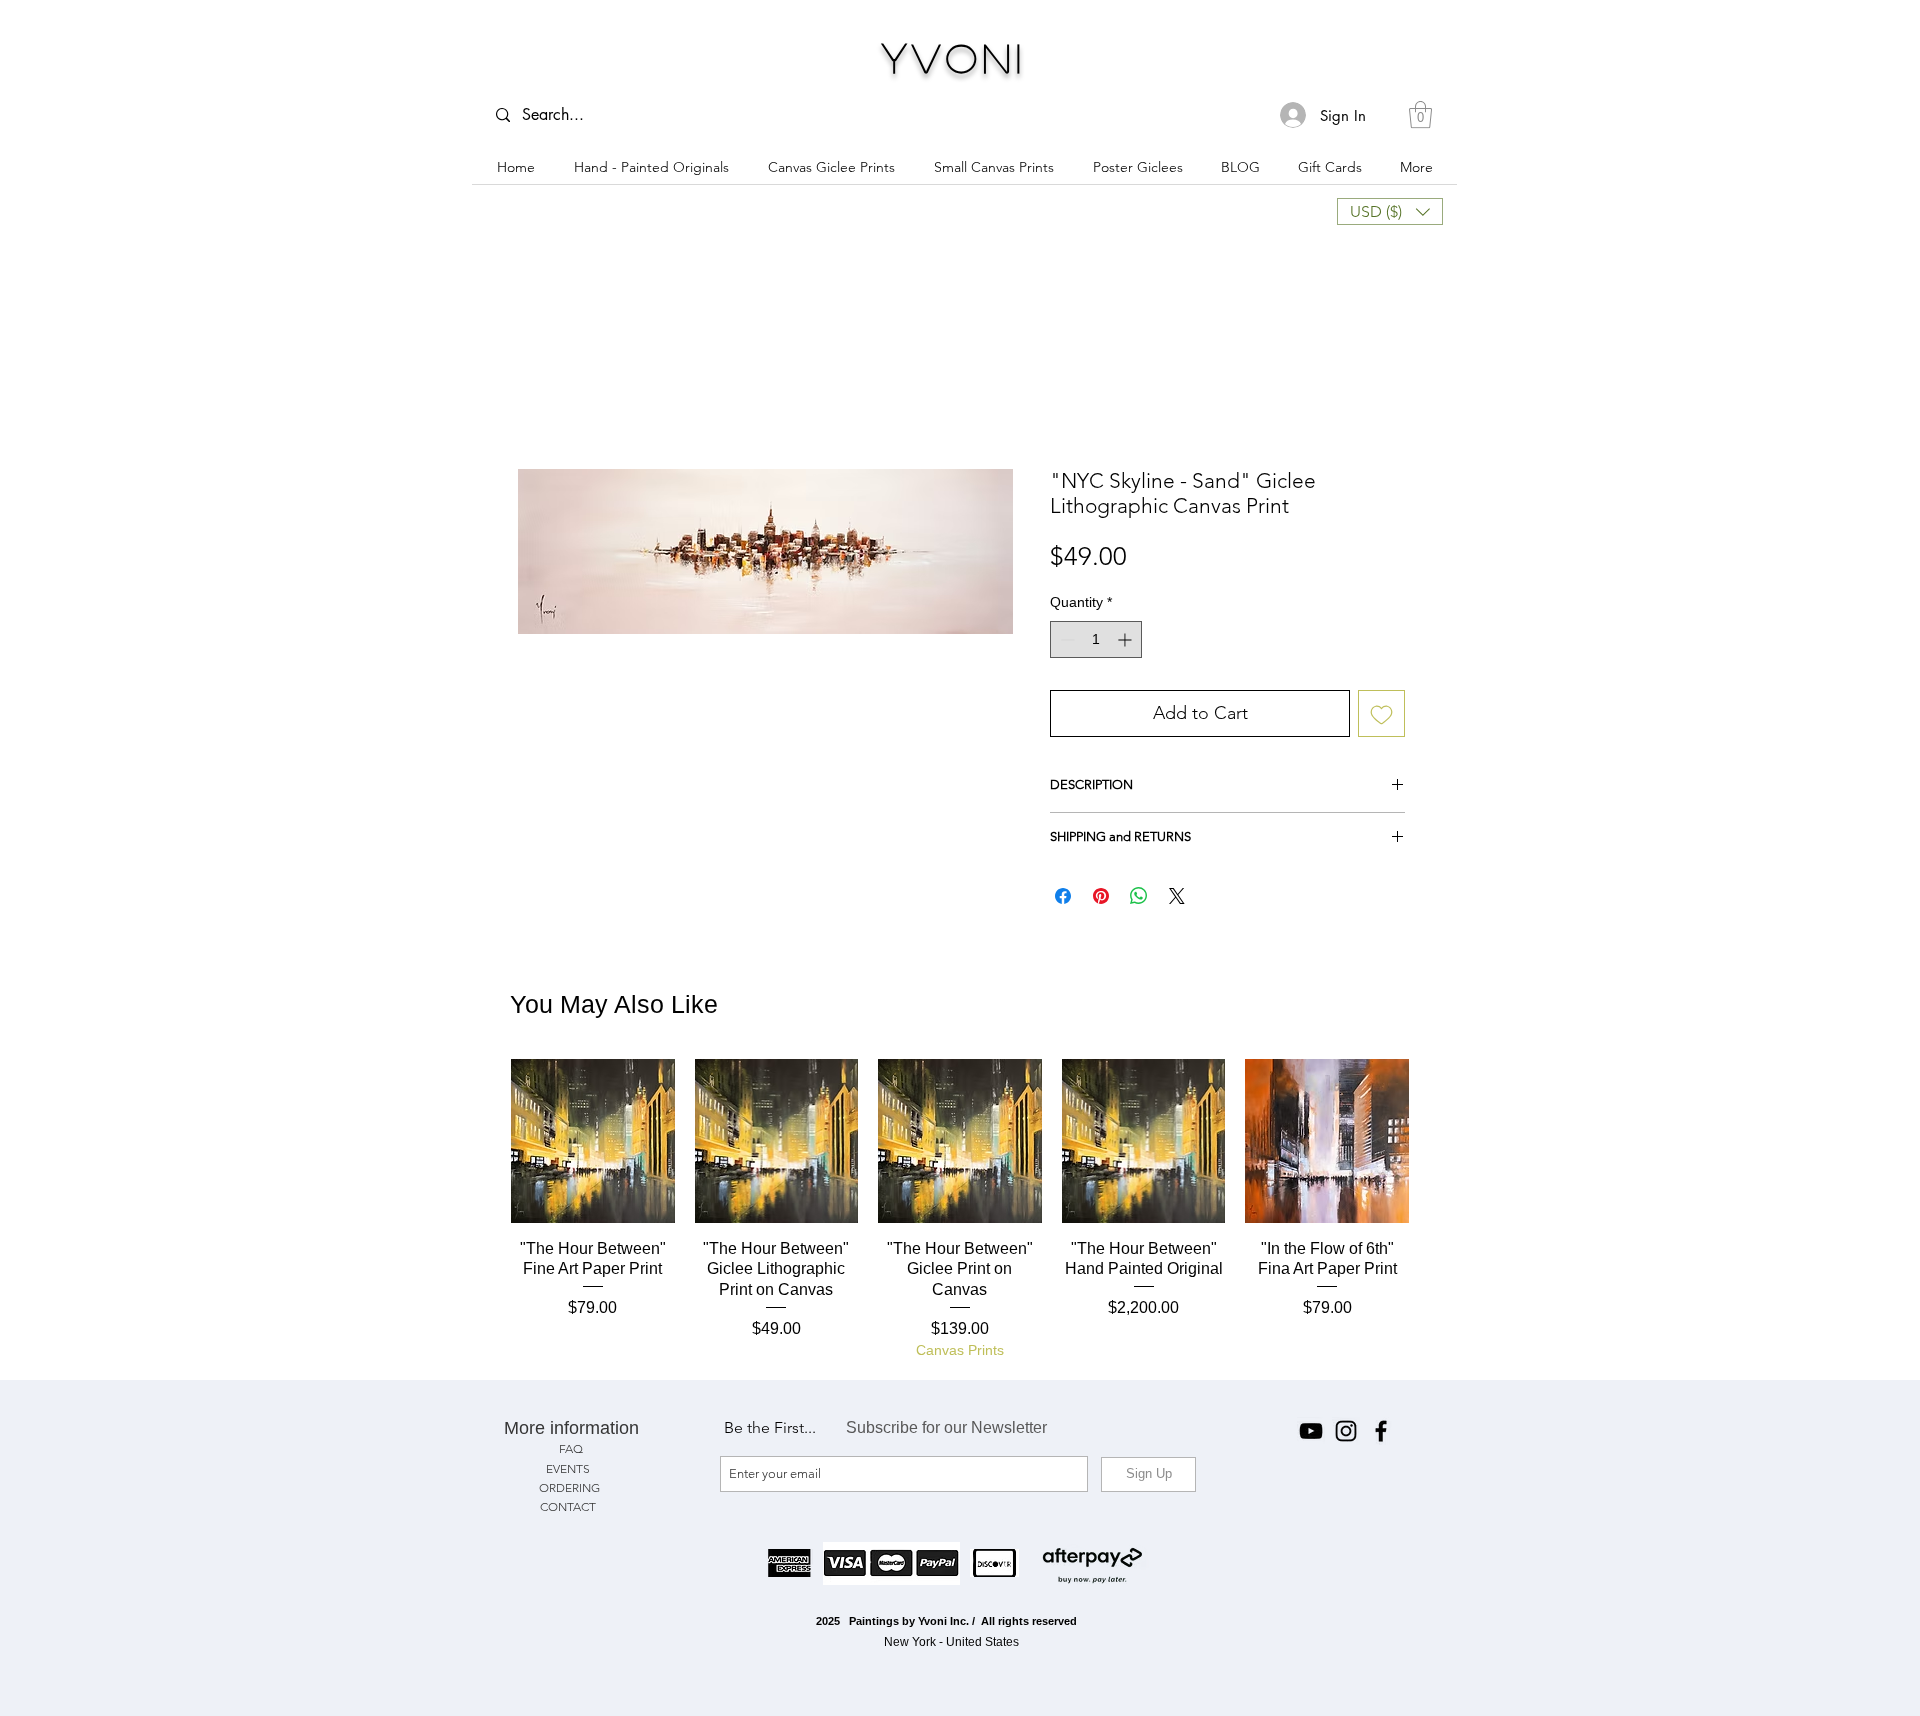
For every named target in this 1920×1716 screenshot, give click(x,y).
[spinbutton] (1096, 643)
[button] (1420, 114)
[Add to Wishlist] (1381, 717)
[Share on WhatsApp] (1139, 900)
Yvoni (954, 57)
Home (536, 399)
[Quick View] (593, 1145)
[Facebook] (1381, 1435)
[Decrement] (1065, 643)
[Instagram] (1346, 1435)
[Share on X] (1177, 900)
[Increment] (1126, 643)
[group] (960, 1214)
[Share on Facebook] (1063, 900)
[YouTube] (1311, 1435)
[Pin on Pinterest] (1101, 900)
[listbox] (1390, 211)
